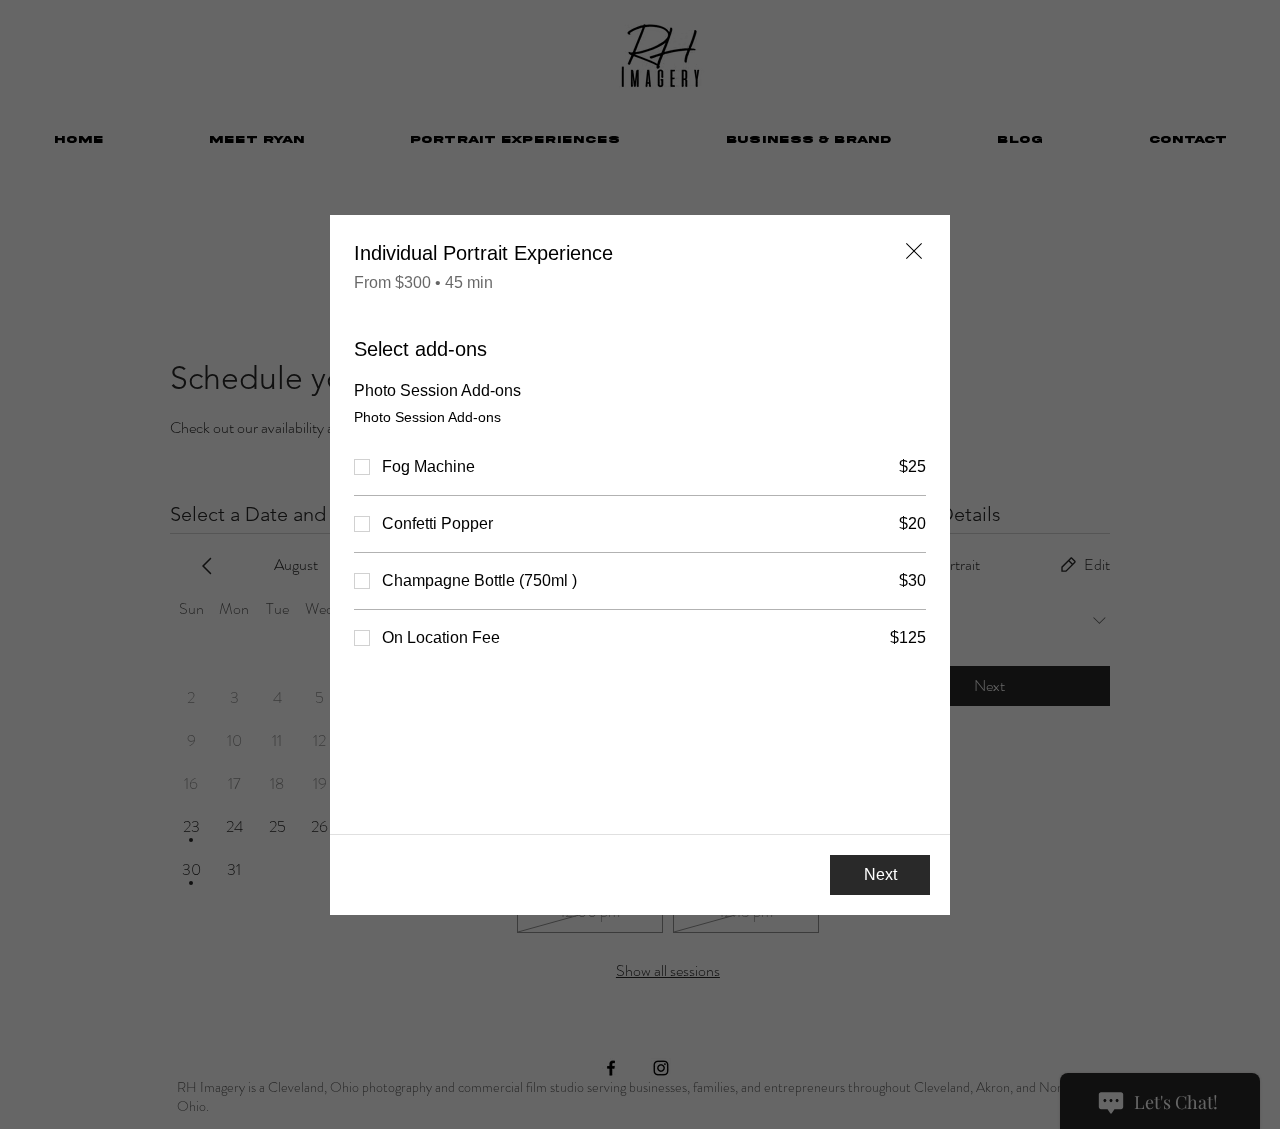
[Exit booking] (914, 251)
